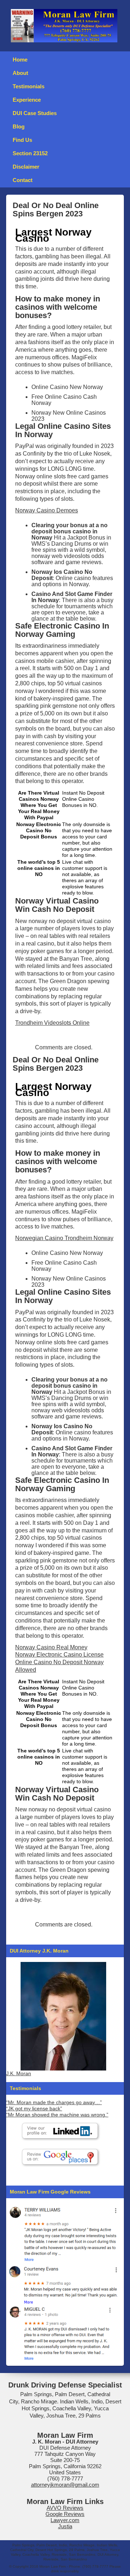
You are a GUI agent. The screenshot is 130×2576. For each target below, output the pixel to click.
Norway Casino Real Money (51, 1647)
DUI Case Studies (35, 113)
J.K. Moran (19, 2074)
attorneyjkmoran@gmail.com (65, 2485)
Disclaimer (26, 167)
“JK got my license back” (34, 2109)
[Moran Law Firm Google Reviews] (63, 2233)
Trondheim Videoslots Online (52, 1023)
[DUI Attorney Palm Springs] (63, 2283)
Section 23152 (30, 153)
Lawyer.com (65, 2520)
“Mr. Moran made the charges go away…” (54, 2103)
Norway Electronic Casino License (59, 1655)
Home (20, 60)
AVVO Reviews (65, 2508)
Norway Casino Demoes (47, 510)
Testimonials (29, 86)
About (20, 73)
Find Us (22, 140)
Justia (65, 2526)
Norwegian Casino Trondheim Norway (64, 1238)
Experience (27, 100)
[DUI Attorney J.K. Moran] (63, 2016)
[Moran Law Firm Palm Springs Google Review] (63, 2333)
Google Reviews (65, 2514)
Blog (19, 126)
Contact (23, 180)
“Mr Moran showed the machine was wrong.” (57, 2115)
